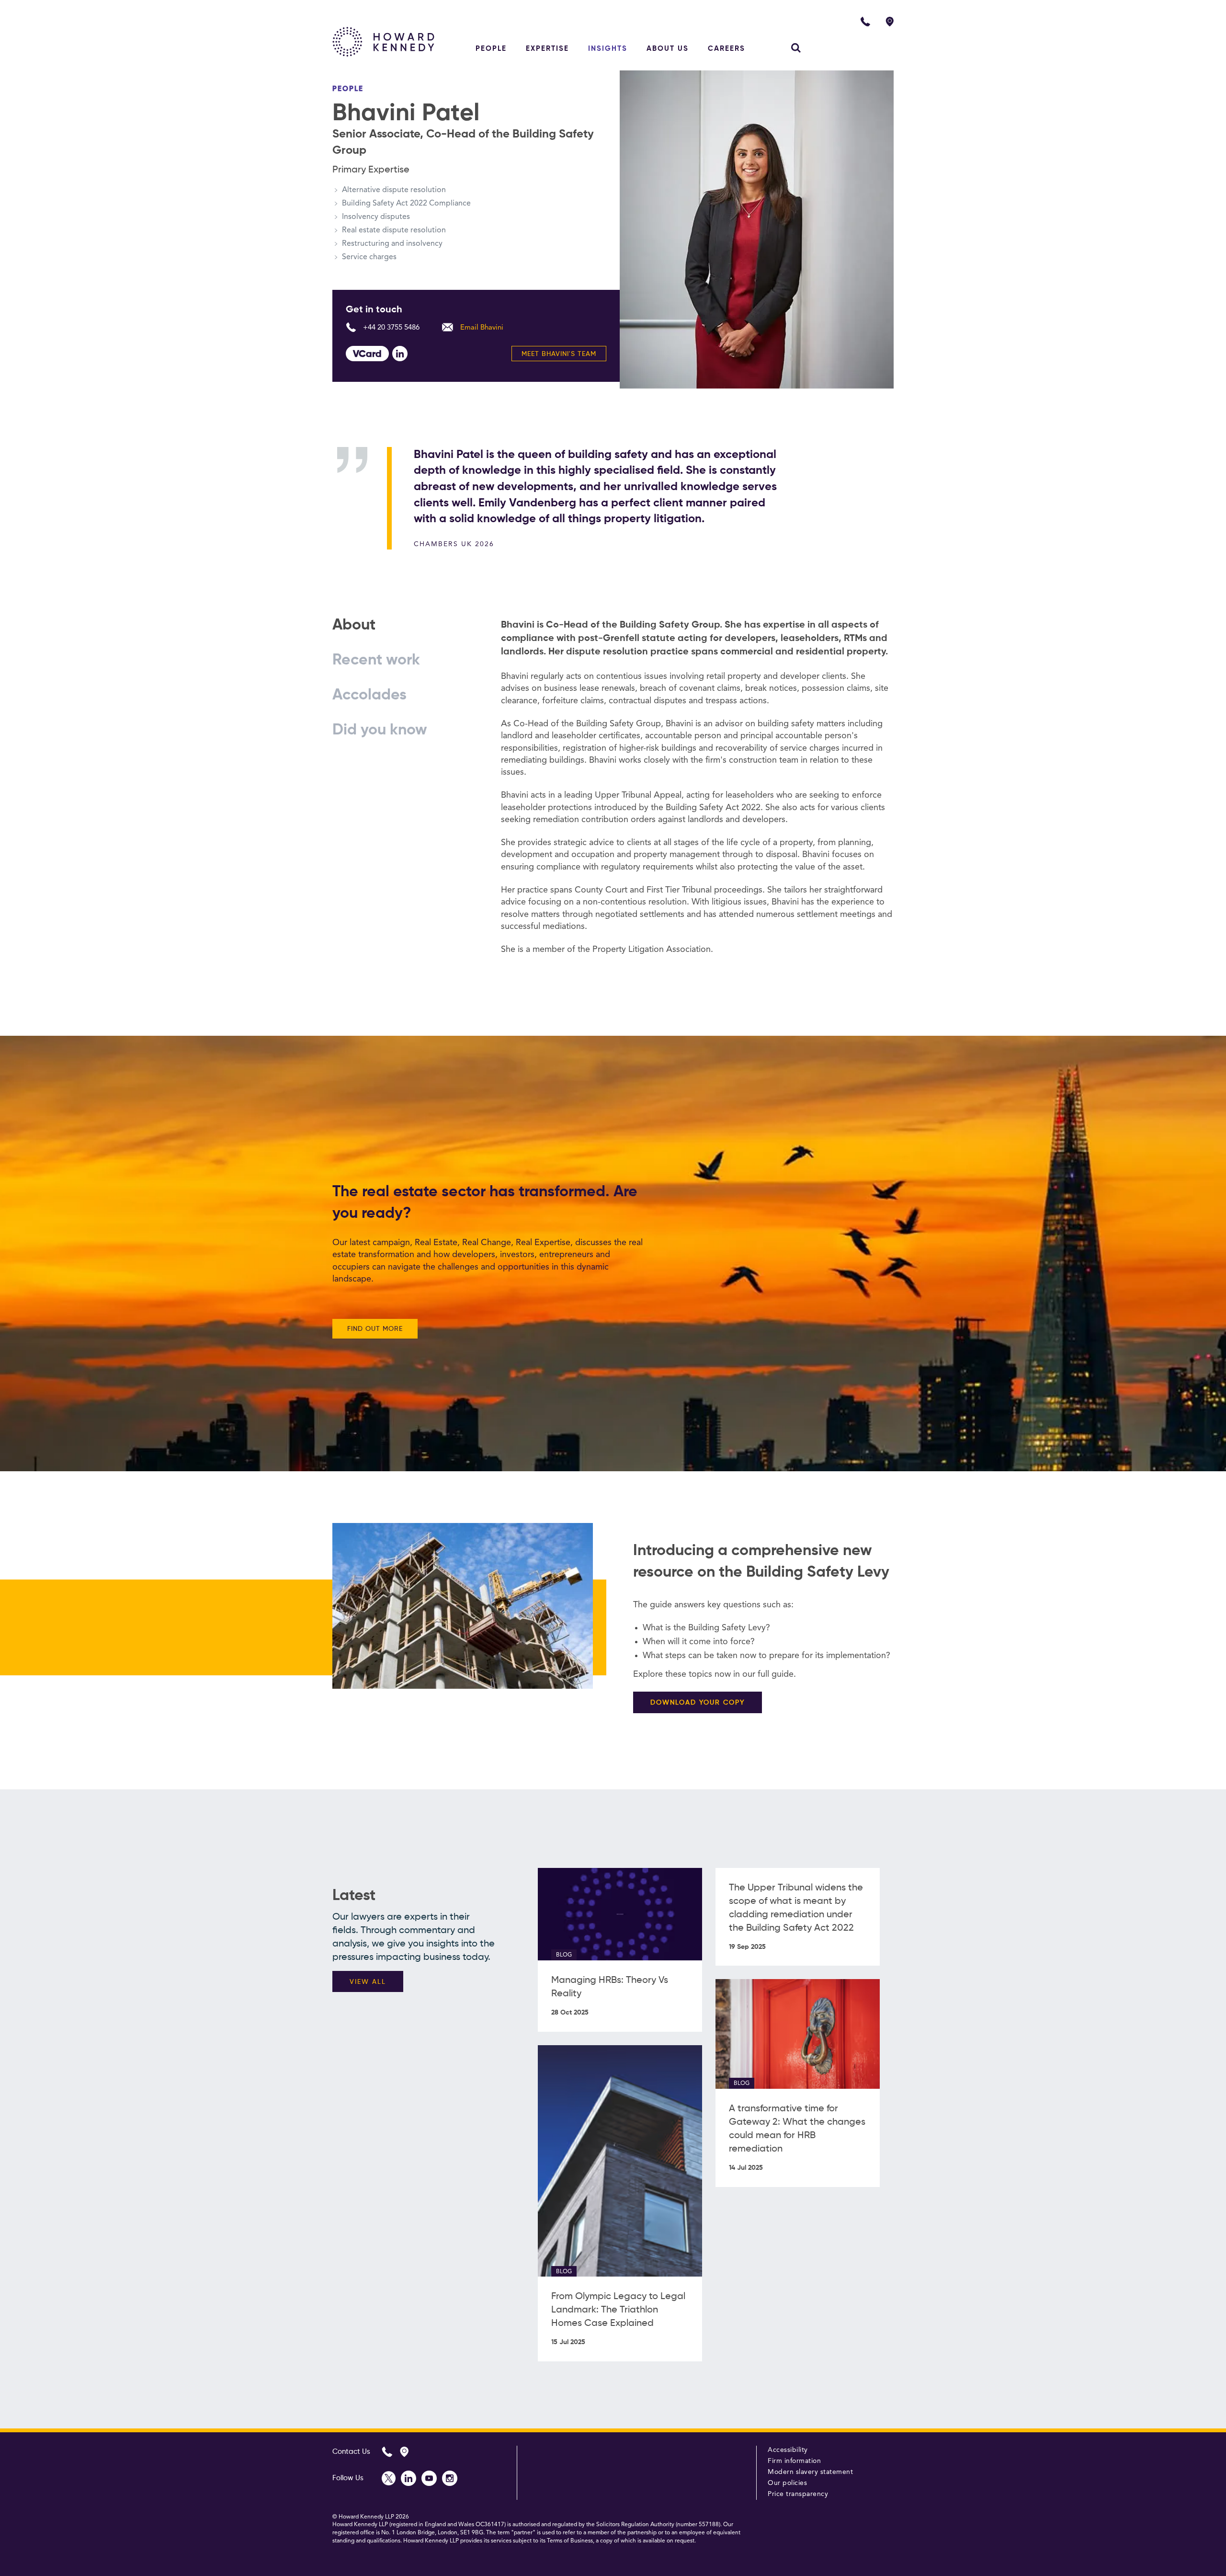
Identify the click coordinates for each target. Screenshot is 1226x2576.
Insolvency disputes (376, 217)
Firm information (794, 2461)
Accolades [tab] (369, 695)
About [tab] (354, 625)
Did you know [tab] (380, 730)
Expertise (547, 49)
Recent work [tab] (376, 660)
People (491, 49)
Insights (608, 49)
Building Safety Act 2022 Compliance (406, 204)
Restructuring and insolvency (392, 244)
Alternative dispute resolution (394, 190)
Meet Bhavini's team (559, 354)
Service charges (369, 257)
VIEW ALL (368, 1982)
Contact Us (351, 2452)
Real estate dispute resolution (394, 230)
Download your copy (698, 1703)
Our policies (787, 2483)
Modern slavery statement (810, 2472)
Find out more (375, 1329)
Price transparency (798, 2494)
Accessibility (788, 2450)
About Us (668, 49)
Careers (727, 49)
